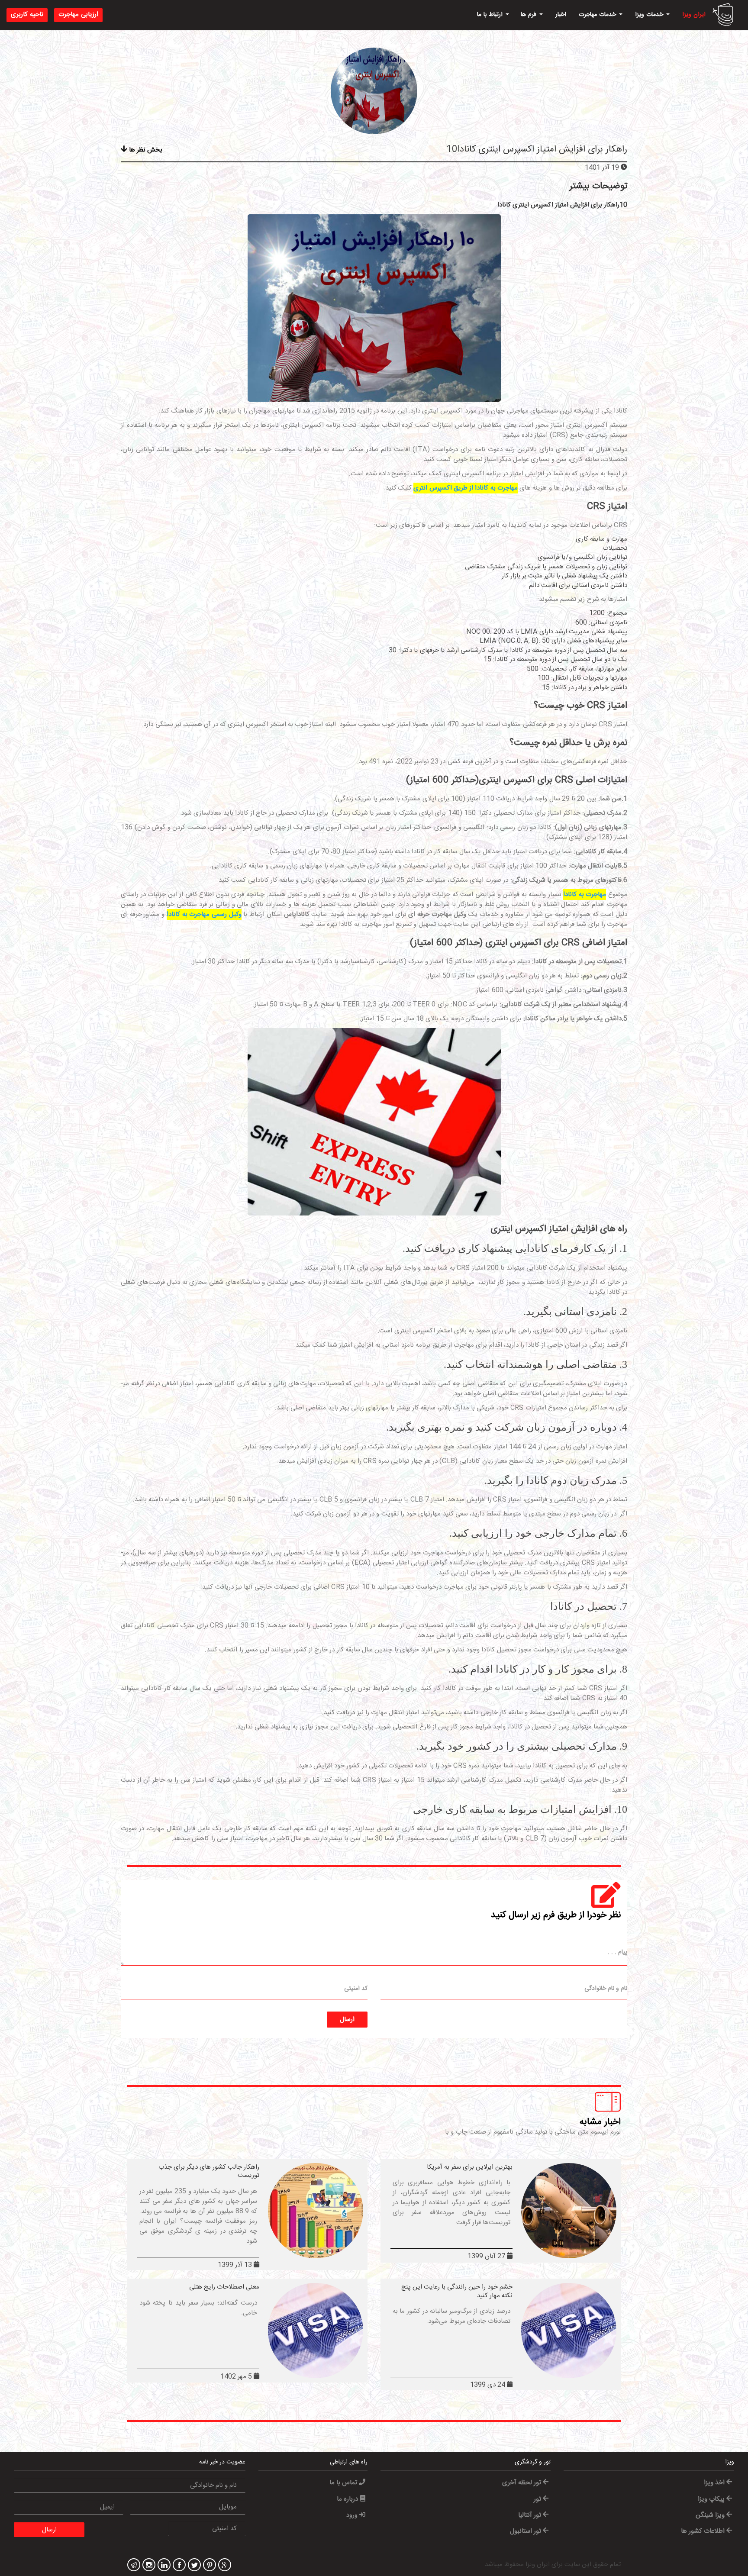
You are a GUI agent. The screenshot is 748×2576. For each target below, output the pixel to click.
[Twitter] (193, 2566)
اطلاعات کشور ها (704, 2531)
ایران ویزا (694, 15)
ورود (353, 2515)
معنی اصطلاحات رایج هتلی (224, 2287)
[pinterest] (208, 2566)
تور (538, 2499)
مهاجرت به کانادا (585, 895)
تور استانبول (526, 2531)
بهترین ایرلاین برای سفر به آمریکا (470, 2167)
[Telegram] (133, 2566)
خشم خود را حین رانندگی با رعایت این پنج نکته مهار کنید (457, 2291)
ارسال (347, 2020)
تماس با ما (344, 2483)
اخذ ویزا (715, 2483)
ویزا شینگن (711, 2515)
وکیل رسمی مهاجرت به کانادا (204, 914)
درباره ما (348, 2499)
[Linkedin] (163, 2566)
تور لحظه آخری (522, 2483)
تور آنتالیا (530, 2515)
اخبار (561, 15)
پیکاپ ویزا (712, 2499)
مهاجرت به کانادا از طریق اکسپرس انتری (466, 488)
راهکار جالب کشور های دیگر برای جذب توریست (209, 2171)
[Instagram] (148, 2566)
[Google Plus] (224, 2566)
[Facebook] (178, 2566)
